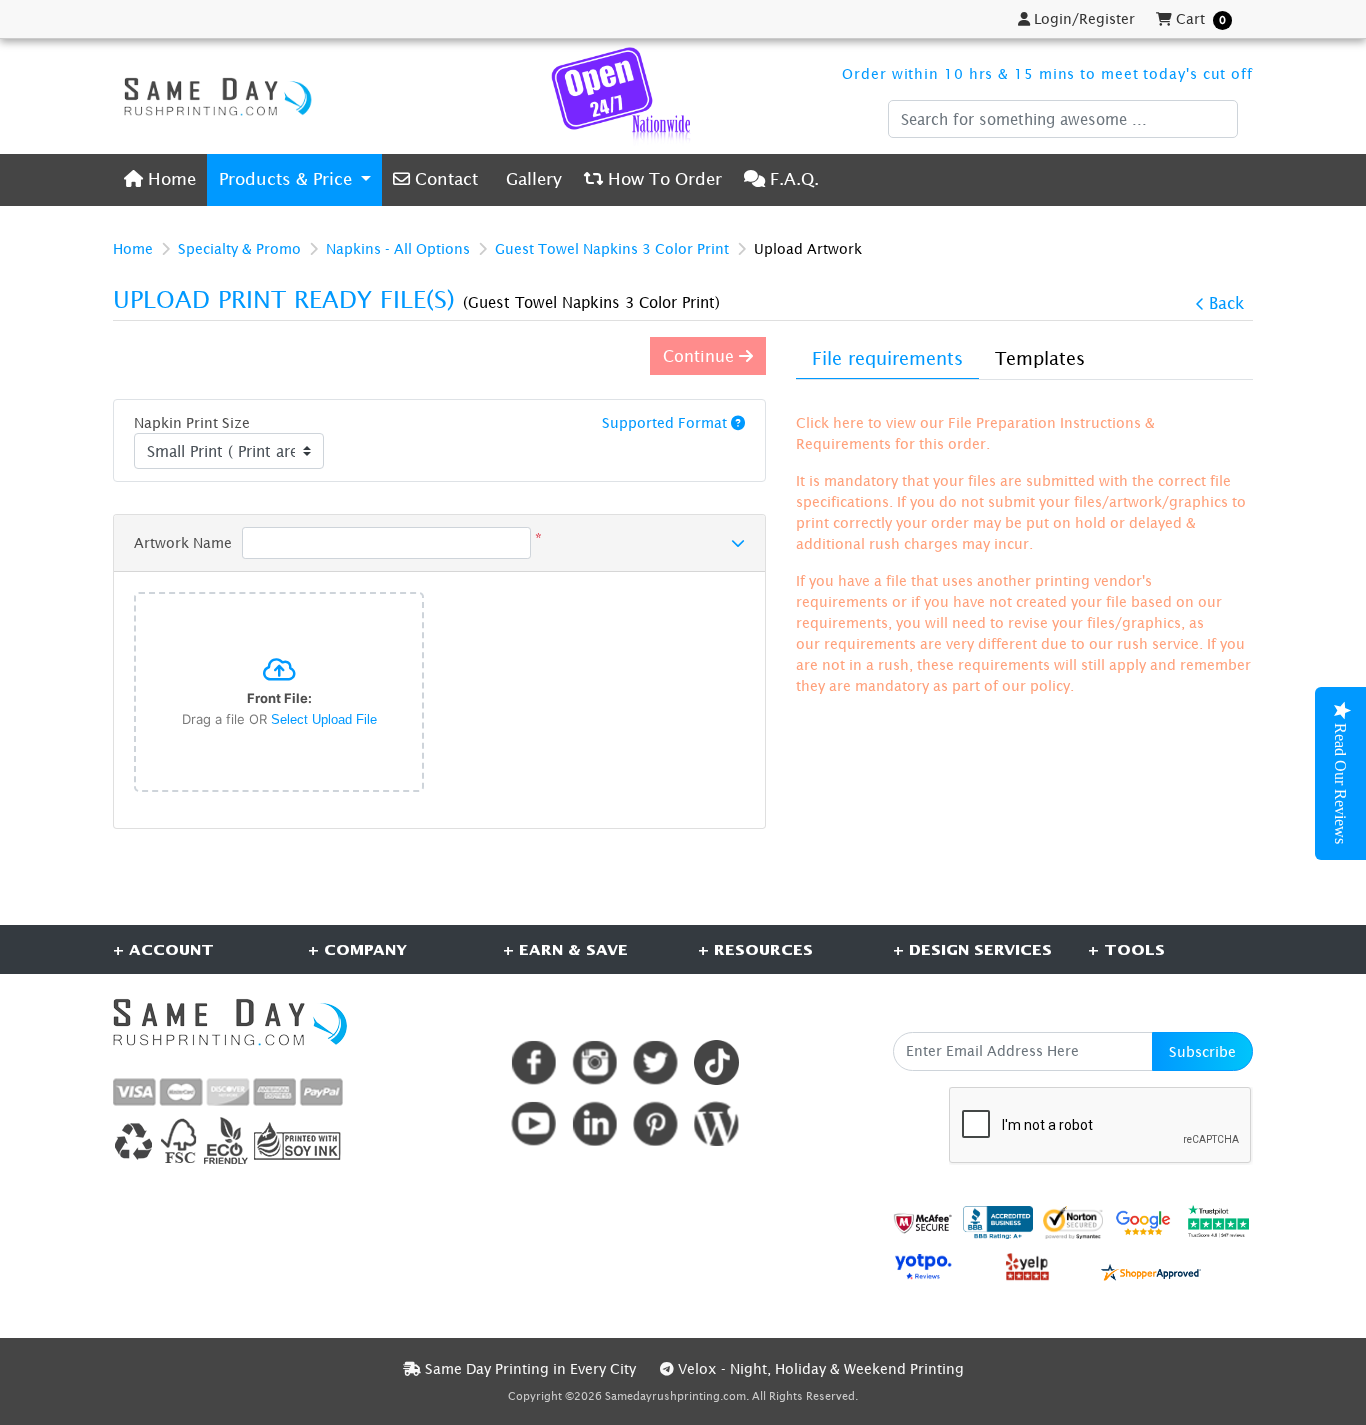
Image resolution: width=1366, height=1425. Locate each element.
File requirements (887, 358)
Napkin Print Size (192, 422)
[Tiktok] (716, 1062)
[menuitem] (160, 179)
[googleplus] (923, 1222)
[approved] (1151, 1270)
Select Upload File (324, 719)
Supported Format (666, 422)
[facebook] (533, 1062)
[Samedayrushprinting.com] (213, 96)
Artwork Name (183, 542)
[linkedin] (594, 1123)
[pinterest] (655, 1123)
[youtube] (533, 1123)
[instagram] (594, 1062)
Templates (1040, 358)
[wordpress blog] (716, 1123)
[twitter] (655, 1062)
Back (1226, 303)
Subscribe (1202, 1051)
